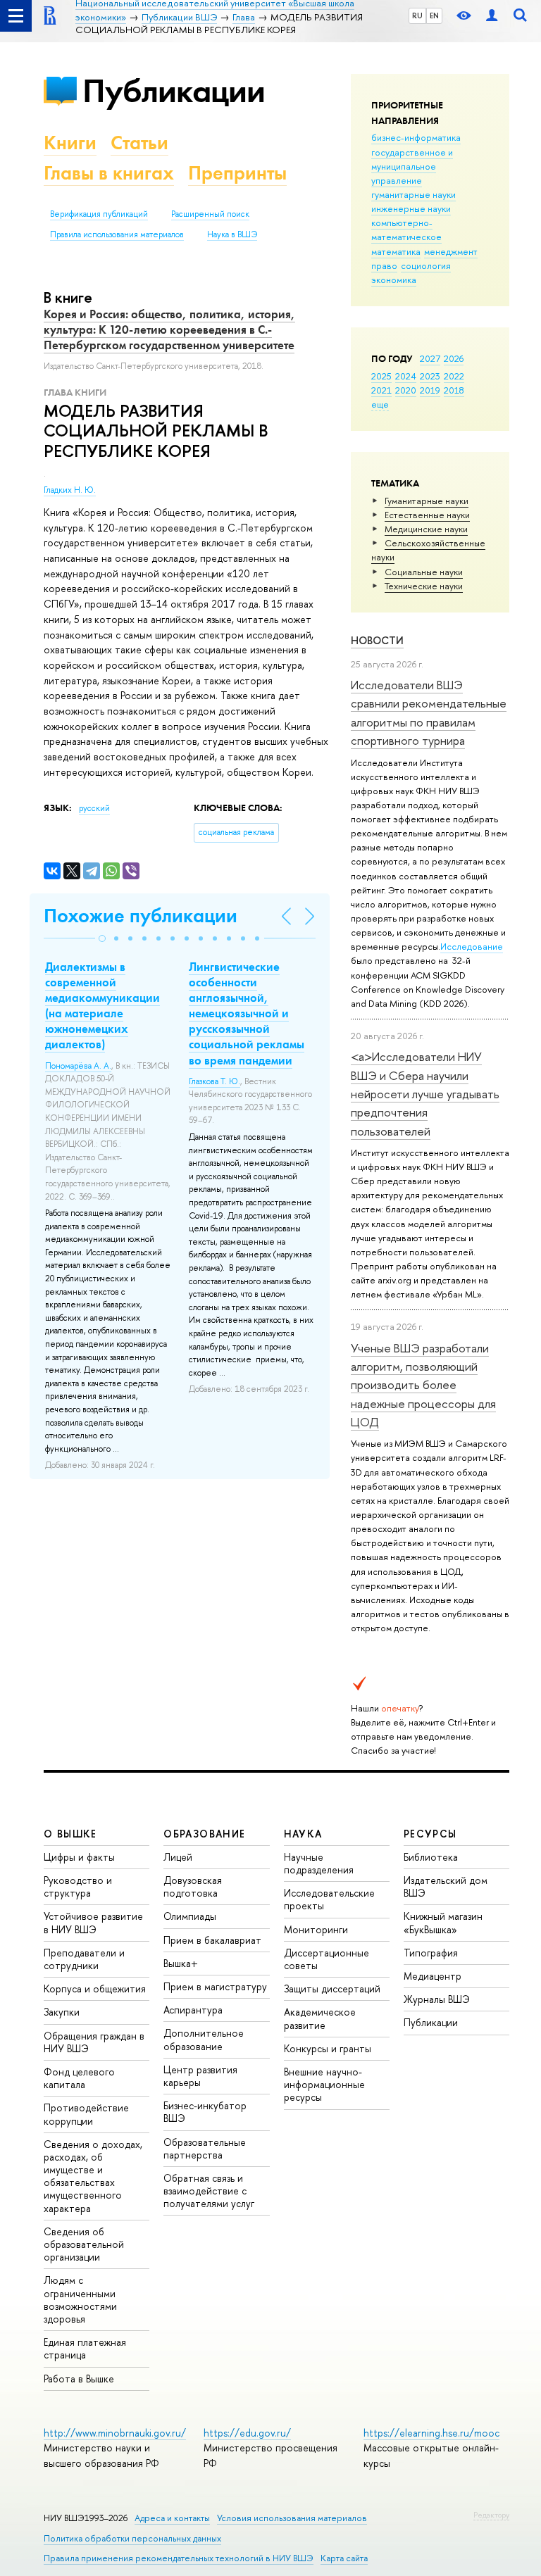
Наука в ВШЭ (232, 234)
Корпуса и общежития (95, 1988)
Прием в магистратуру (215, 1986)
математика (396, 251)
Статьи (139, 143)
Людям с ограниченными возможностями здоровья (80, 2299)
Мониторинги (316, 1929)
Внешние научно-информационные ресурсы (324, 2084)
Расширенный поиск (210, 214)
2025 (381, 376)
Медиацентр (433, 1976)
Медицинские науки (426, 529)
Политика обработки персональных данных (132, 2538)
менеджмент (451, 251)
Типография (431, 1953)
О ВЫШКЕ (70, 1834)
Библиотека (431, 1857)
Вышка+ (181, 1963)
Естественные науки (427, 515)
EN (434, 15)
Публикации (174, 90)
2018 (454, 390)
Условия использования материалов (292, 2518)
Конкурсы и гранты (328, 2048)
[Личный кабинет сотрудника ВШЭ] (492, 16)
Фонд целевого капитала (79, 2078)
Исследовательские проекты (329, 1899)
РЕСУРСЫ (430, 1834)
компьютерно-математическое (406, 230)
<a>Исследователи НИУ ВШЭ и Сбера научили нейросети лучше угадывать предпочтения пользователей (425, 1093)
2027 (430, 358)
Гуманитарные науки (427, 501)
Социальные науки (424, 572)
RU (417, 15)
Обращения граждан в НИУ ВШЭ (94, 2042)
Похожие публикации (141, 916)
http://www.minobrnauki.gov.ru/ (115, 2433)
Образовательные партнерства (205, 2148)
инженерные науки (411, 208)
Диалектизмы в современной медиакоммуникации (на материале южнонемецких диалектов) (102, 1005)
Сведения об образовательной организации (84, 2244)
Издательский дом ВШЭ (446, 1886)
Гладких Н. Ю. (70, 490)
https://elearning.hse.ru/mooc (431, 2433)
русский (94, 808)
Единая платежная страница (85, 2348)
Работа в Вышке (79, 2379)
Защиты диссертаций (332, 1988)
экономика (394, 279)
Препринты (237, 173)
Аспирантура (193, 2010)
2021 (381, 390)
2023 (430, 376)
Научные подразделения (319, 1863)
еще (380, 404)
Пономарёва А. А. (78, 1066)
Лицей (178, 1857)
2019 (430, 390)
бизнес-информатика (416, 137)
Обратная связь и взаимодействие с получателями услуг (209, 2191)
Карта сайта (344, 2558)
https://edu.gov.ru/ (247, 2433)
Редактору (491, 2515)
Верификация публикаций (99, 214)
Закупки (62, 2012)
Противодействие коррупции (86, 2114)
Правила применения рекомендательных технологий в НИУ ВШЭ (179, 2558)
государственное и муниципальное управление (412, 166)
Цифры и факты (79, 1857)
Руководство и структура (78, 1886)
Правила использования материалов (117, 234)
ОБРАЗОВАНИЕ (204, 1834)
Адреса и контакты (172, 2518)
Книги (70, 143)
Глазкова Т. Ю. (214, 1081)
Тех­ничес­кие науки (424, 586)
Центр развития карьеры (200, 2076)
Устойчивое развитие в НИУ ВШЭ (93, 1922)
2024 (406, 376)
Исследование (472, 946)
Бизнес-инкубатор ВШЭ (205, 2112)
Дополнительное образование (204, 2039)
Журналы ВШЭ (437, 1999)
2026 (454, 358)
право (384, 265)
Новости (377, 640)
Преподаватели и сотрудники (84, 1959)
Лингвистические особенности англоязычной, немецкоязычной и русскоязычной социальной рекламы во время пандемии (247, 1013)
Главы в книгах (109, 173)
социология (426, 265)
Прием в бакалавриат (212, 1940)
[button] (102, 938)
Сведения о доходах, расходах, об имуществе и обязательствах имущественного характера (93, 2176)
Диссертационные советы (327, 1959)
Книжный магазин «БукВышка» (443, 1922)
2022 (454, 376)
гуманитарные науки (413, 194)
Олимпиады (190, 1916)
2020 (406, 390)
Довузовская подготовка (193, 1886)
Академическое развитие (320, 2018)
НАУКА (303, 1834)
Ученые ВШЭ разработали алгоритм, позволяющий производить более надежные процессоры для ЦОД (423, 1385)
